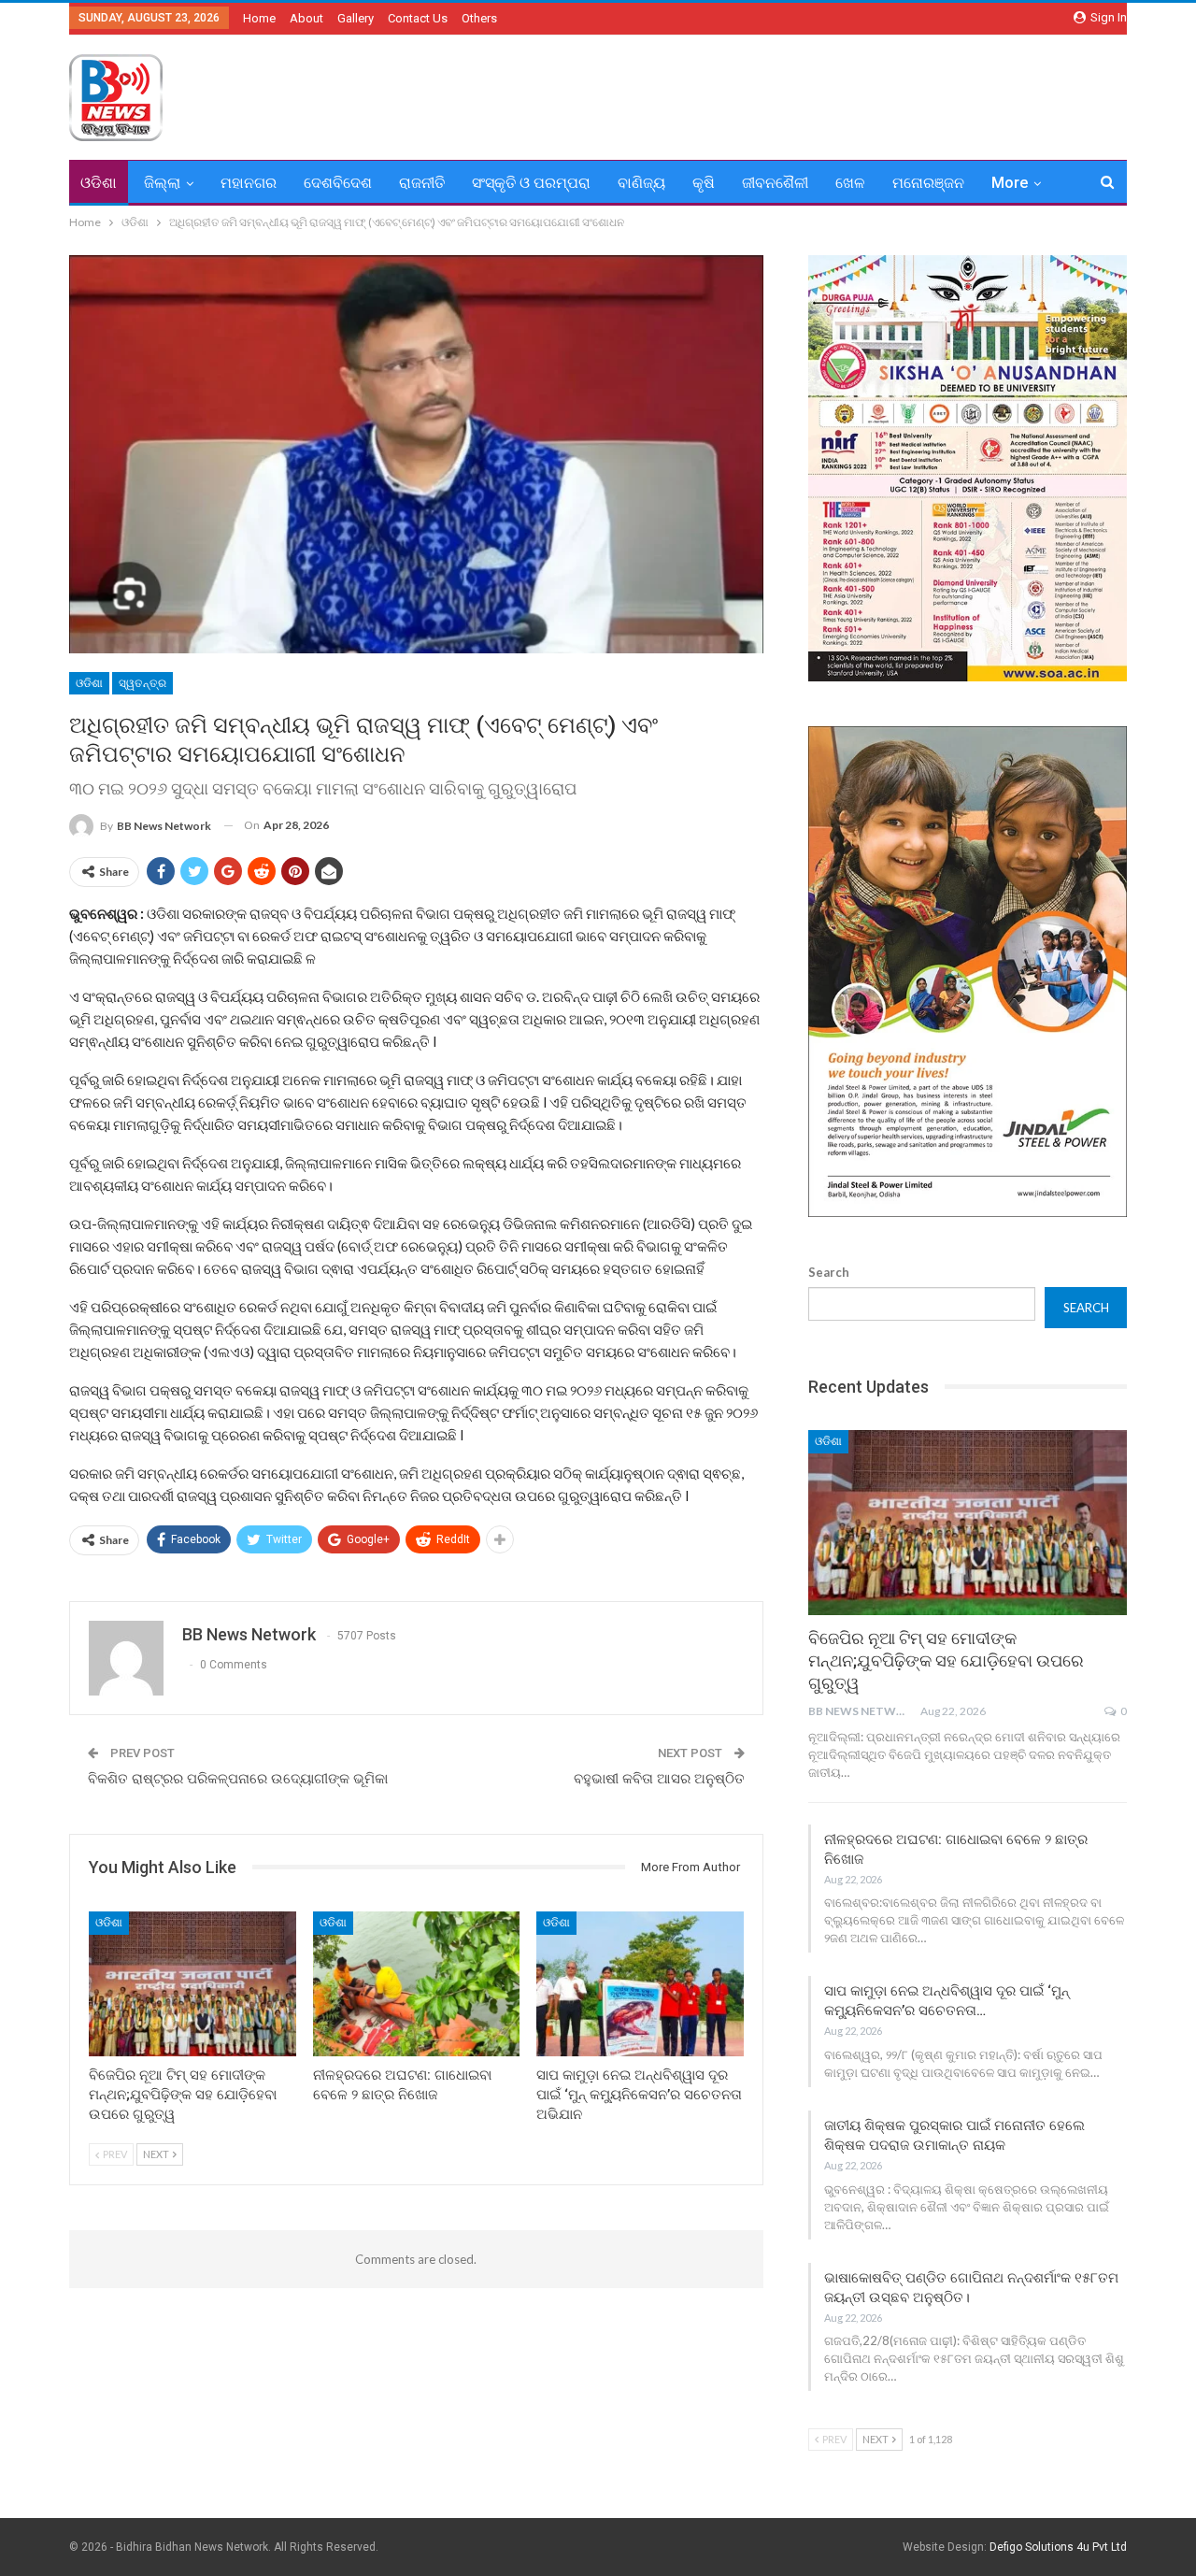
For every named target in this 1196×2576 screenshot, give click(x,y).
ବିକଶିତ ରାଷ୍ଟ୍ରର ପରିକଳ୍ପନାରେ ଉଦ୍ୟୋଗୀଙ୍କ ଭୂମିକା (238, 1779)
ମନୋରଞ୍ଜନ (928, 183)
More (1010, 183)
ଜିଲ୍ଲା (162, 183)
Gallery (356, 18)
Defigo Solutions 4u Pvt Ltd (1058, 2547)
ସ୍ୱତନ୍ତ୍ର (142, 683)
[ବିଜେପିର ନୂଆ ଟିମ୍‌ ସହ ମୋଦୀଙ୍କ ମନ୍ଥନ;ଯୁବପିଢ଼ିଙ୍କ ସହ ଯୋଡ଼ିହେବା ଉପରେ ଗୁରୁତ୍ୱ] (192, 1984)
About (306, 18)
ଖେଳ (850, 183)
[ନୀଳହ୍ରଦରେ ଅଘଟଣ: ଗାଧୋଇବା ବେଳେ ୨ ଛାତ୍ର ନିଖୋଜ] (417, 1984)
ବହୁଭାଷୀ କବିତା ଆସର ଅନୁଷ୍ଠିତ (659, 1779)
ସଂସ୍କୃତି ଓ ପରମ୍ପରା (531, 183)
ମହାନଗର (249, 183)
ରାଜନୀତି (422, 183)
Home (259, 18)
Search (829, 1272)
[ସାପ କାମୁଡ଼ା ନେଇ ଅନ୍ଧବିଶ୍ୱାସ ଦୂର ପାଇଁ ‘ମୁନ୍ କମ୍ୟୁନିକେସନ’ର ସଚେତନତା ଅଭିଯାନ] (640, 1984)
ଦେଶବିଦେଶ (338, 183)
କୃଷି (704, 183)
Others (479, 18)
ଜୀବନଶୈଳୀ (775, 183)
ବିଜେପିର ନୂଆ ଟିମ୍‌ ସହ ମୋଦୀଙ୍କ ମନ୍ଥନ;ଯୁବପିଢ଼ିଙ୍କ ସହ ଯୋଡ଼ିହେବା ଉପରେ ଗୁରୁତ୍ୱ (946, 1660)
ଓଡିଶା (99, 183)
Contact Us (418, 18)
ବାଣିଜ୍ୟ (641, 183)
